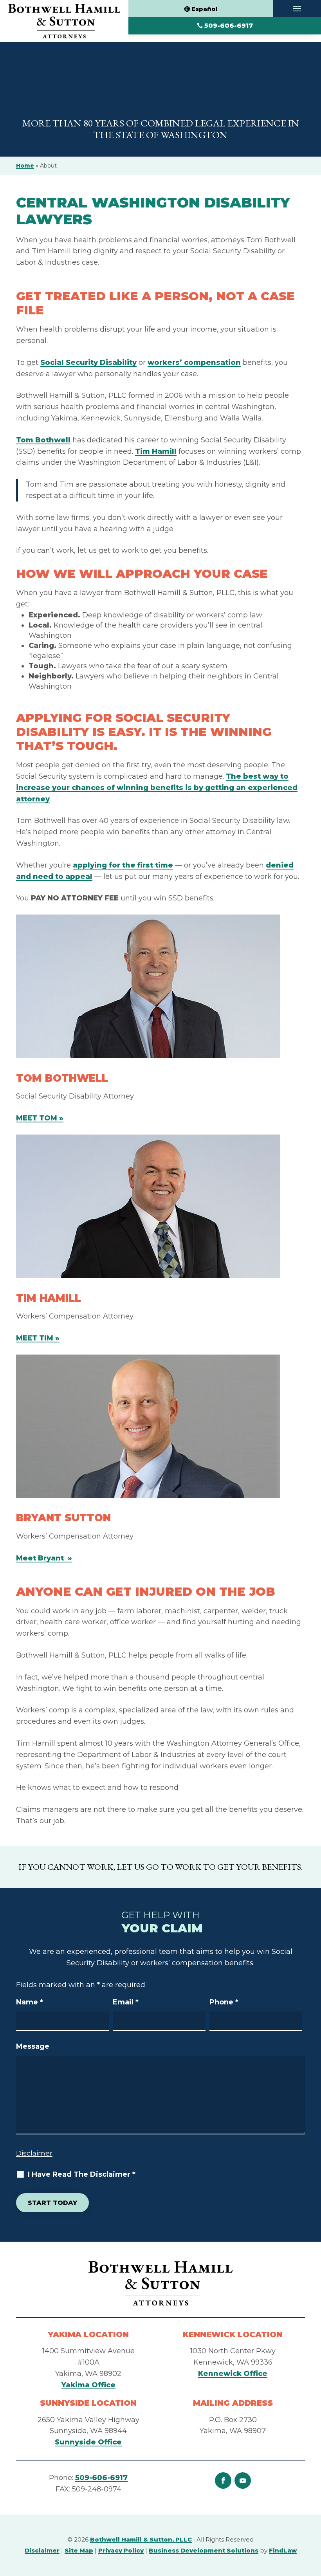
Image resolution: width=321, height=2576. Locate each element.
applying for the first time (123, 865)
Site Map (79, 2550)
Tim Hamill (156, 451)
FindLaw (283, 2550)
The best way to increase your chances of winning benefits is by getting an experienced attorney (157, 788)
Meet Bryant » (44, 1558)
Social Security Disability (88, 363)
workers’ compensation (194, 363)
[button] (297, 9)
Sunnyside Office (88, 2442)
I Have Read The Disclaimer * (82, 2174)
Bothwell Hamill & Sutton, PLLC (141, 2539)
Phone (224, 2002)
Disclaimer (34, 2153)
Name (30, 2002)
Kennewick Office (233, 2374)
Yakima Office (88, 2385)
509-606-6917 (229, 26)
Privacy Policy (121, 2550)
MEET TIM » (38, 1338)
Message (33, 2046)
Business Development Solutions (204, 2550)
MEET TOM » (40, 1118)
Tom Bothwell (43, 440)
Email (126, 2002)
